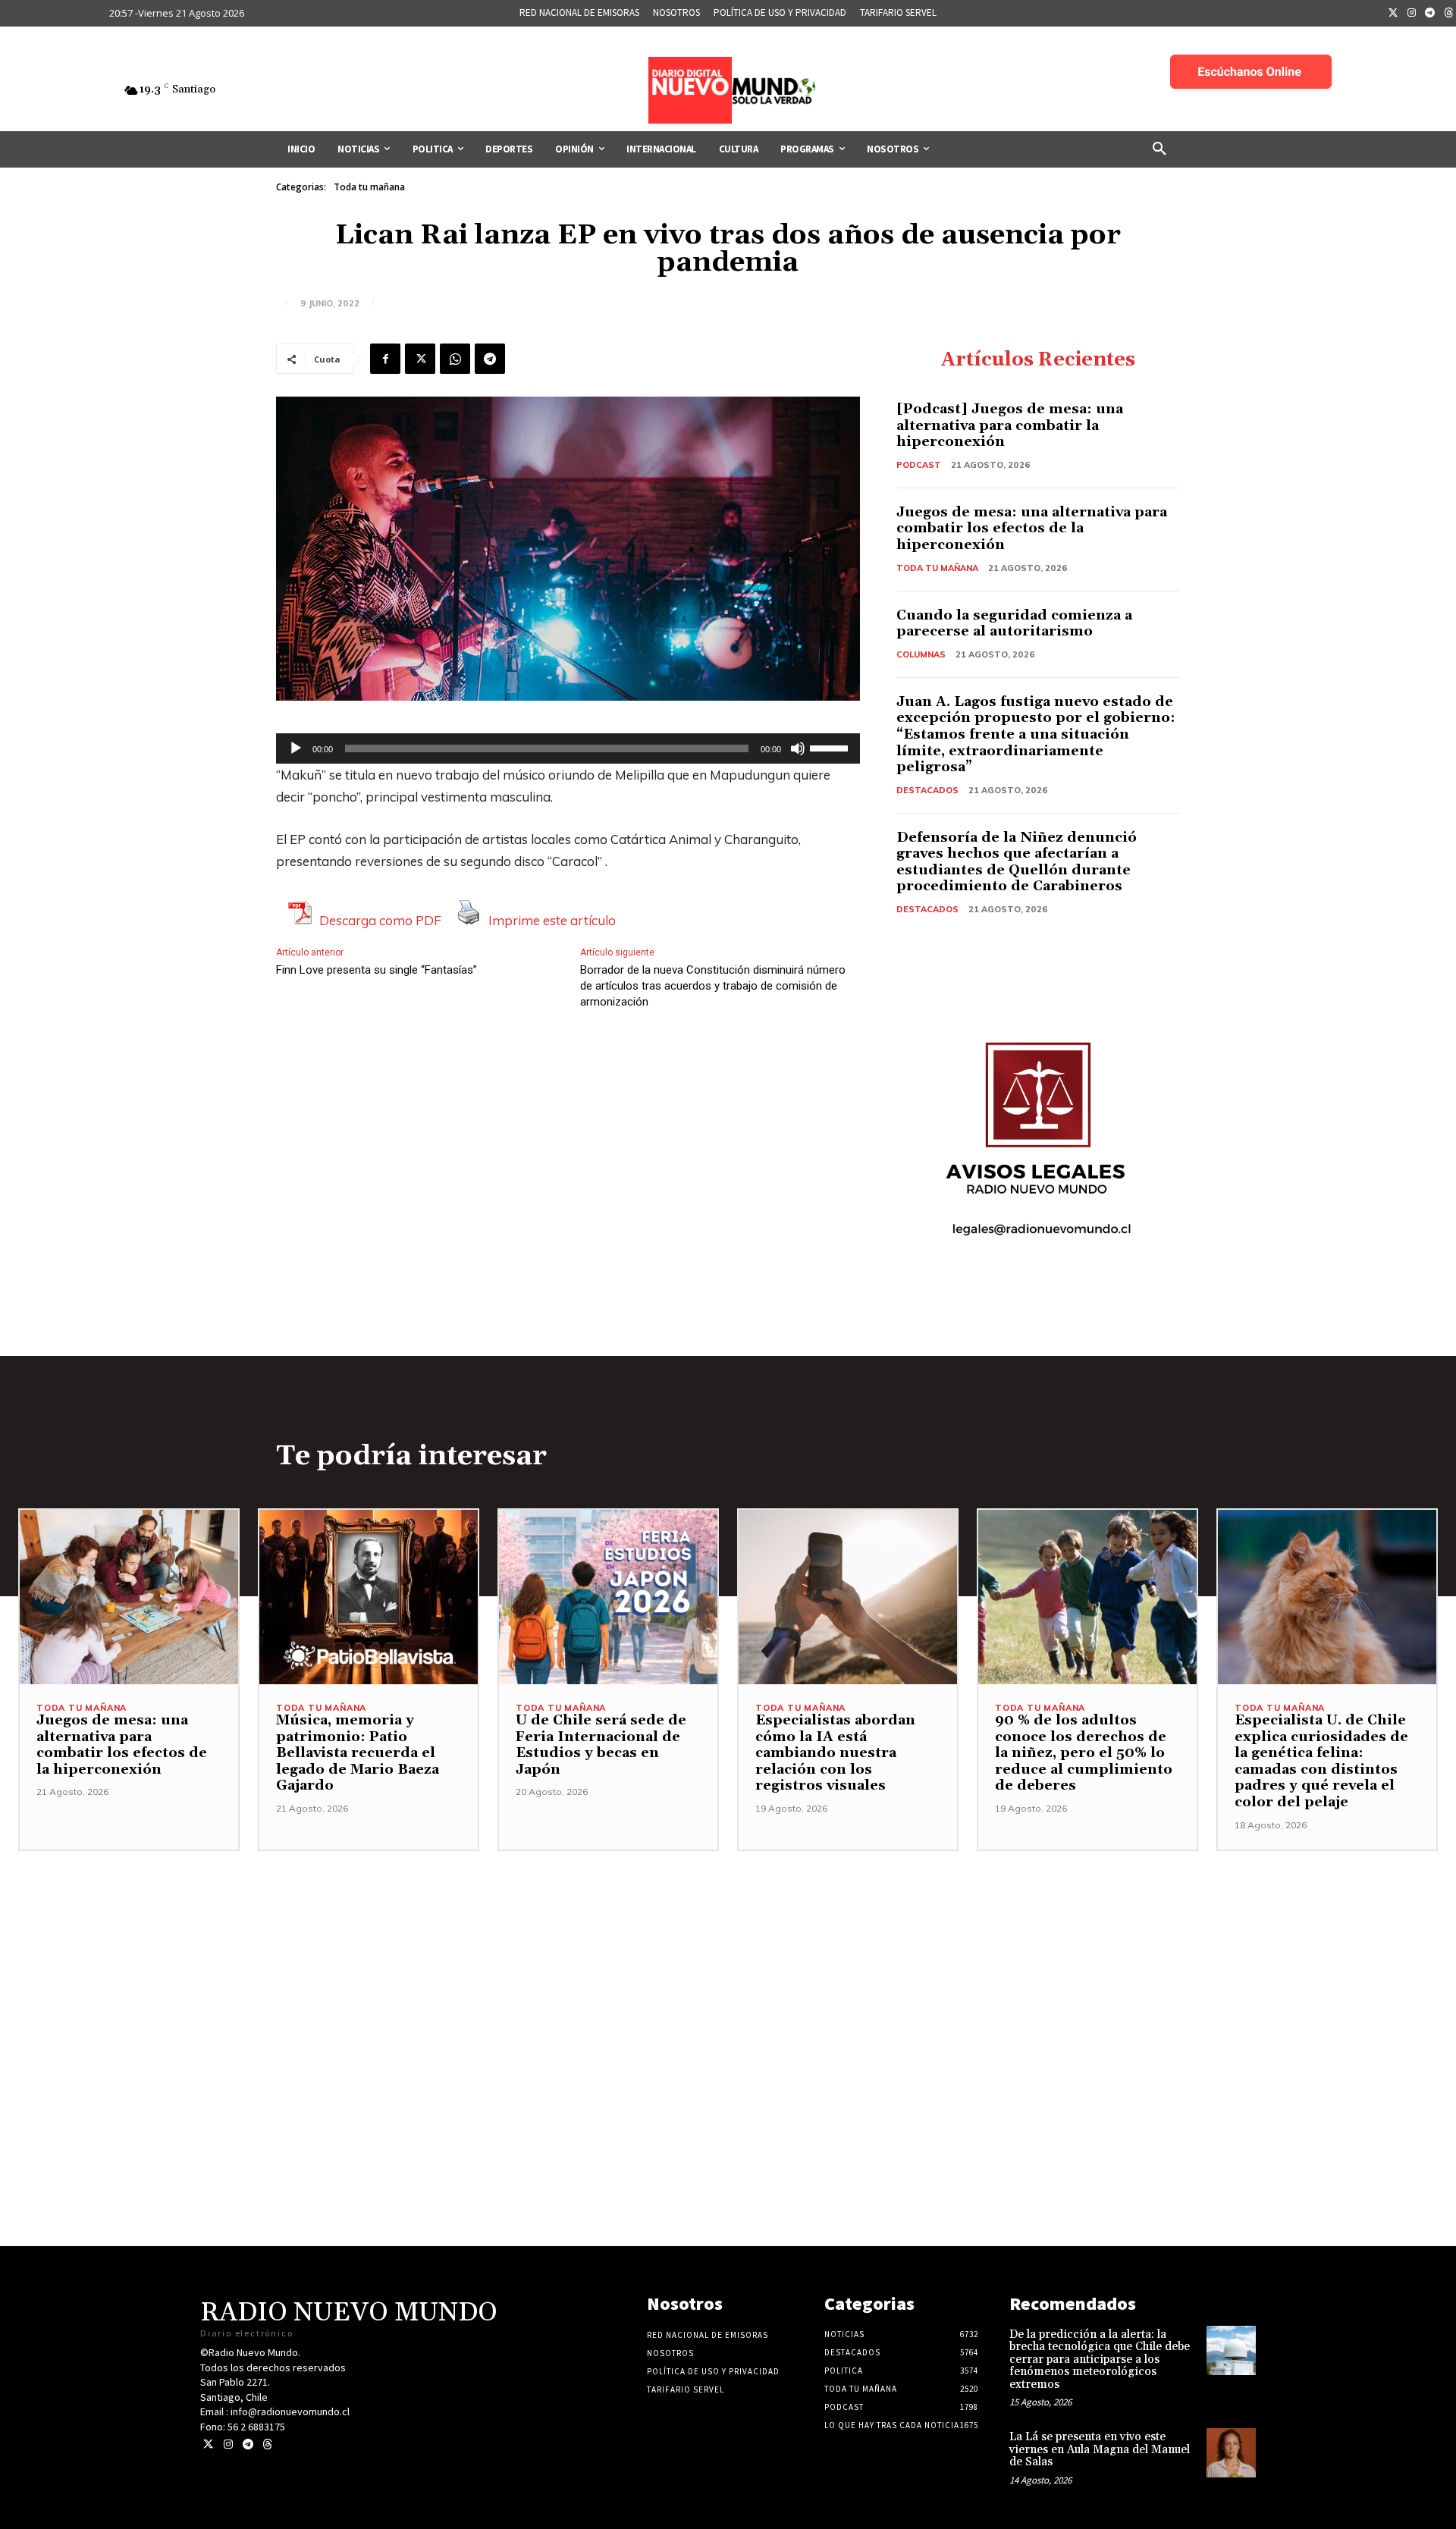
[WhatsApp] (455, 359)
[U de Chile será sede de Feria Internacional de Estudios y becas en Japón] (608, 1597)
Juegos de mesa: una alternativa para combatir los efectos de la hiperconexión (1032, 529)
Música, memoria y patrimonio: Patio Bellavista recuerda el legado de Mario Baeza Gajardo (358, 1753)
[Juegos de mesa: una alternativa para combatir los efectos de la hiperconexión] (129, 1597)
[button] (1159, 149)
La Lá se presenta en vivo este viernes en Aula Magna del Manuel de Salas (1100, 2449)
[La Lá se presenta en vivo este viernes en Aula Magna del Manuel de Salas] (1231, 2453)
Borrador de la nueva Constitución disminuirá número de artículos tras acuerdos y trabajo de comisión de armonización (713, 986)
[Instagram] (1412, 14)
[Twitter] (1393, 14)
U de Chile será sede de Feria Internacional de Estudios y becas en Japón (601, 1745)
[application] (568, 748)
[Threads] (267, 2444)
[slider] (831, 747)
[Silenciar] (798, 748)
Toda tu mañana (369, 187)
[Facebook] (385, 359)
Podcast (919, 465)
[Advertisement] (728, 1957)
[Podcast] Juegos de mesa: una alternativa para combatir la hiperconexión (1010, 425)
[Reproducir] (296, 748)
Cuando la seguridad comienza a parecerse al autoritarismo (1014, 624)
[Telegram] (1430, 14)
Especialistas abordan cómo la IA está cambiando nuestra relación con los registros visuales (835, 1753)
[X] (420, 359)
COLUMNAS (921, 654)
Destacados (927, 790)
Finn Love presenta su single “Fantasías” (377, 970)
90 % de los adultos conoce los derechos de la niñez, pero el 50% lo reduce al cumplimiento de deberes (1084, 1753)
